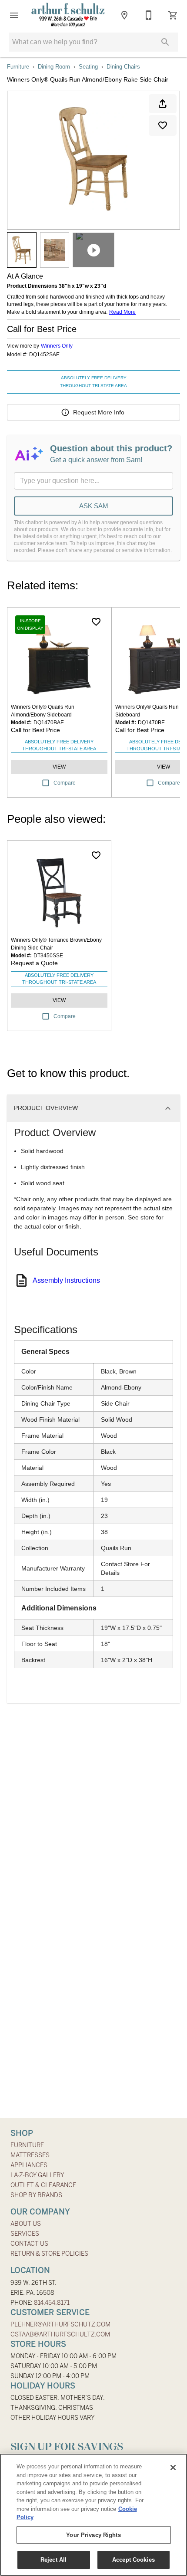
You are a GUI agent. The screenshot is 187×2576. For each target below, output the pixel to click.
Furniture (18, 67)
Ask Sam (94, 506)
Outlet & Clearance (43, 2185)
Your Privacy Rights (93, 2535)
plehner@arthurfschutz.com (60, 2324)
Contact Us (29, 2244)
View (59, 767)
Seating (88, 67)
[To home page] (68, 15)
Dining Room (54, 67)
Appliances (29, 2165)
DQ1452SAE (44, 355)
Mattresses (30, 2155)
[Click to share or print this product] (163, 104)
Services (25, 2234)
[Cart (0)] (173, 15)
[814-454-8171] (149, 15)
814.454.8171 (52, 2303)
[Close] (173, 2468)
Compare (65, 783)
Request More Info (99, 412)
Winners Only (57, 346)
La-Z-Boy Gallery (37, 2175)
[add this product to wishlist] (163, 125)
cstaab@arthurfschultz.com (60, 2334)
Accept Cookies (134, 2560)
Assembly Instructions (66, 1280)
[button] (14, 15)
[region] (93, 2515)
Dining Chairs (123, 67)
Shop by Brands (36, 2195)
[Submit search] (165, 42)
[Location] (124, 15)
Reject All (53, 2560)
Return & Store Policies (49, 2254)
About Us (26, 2224)
